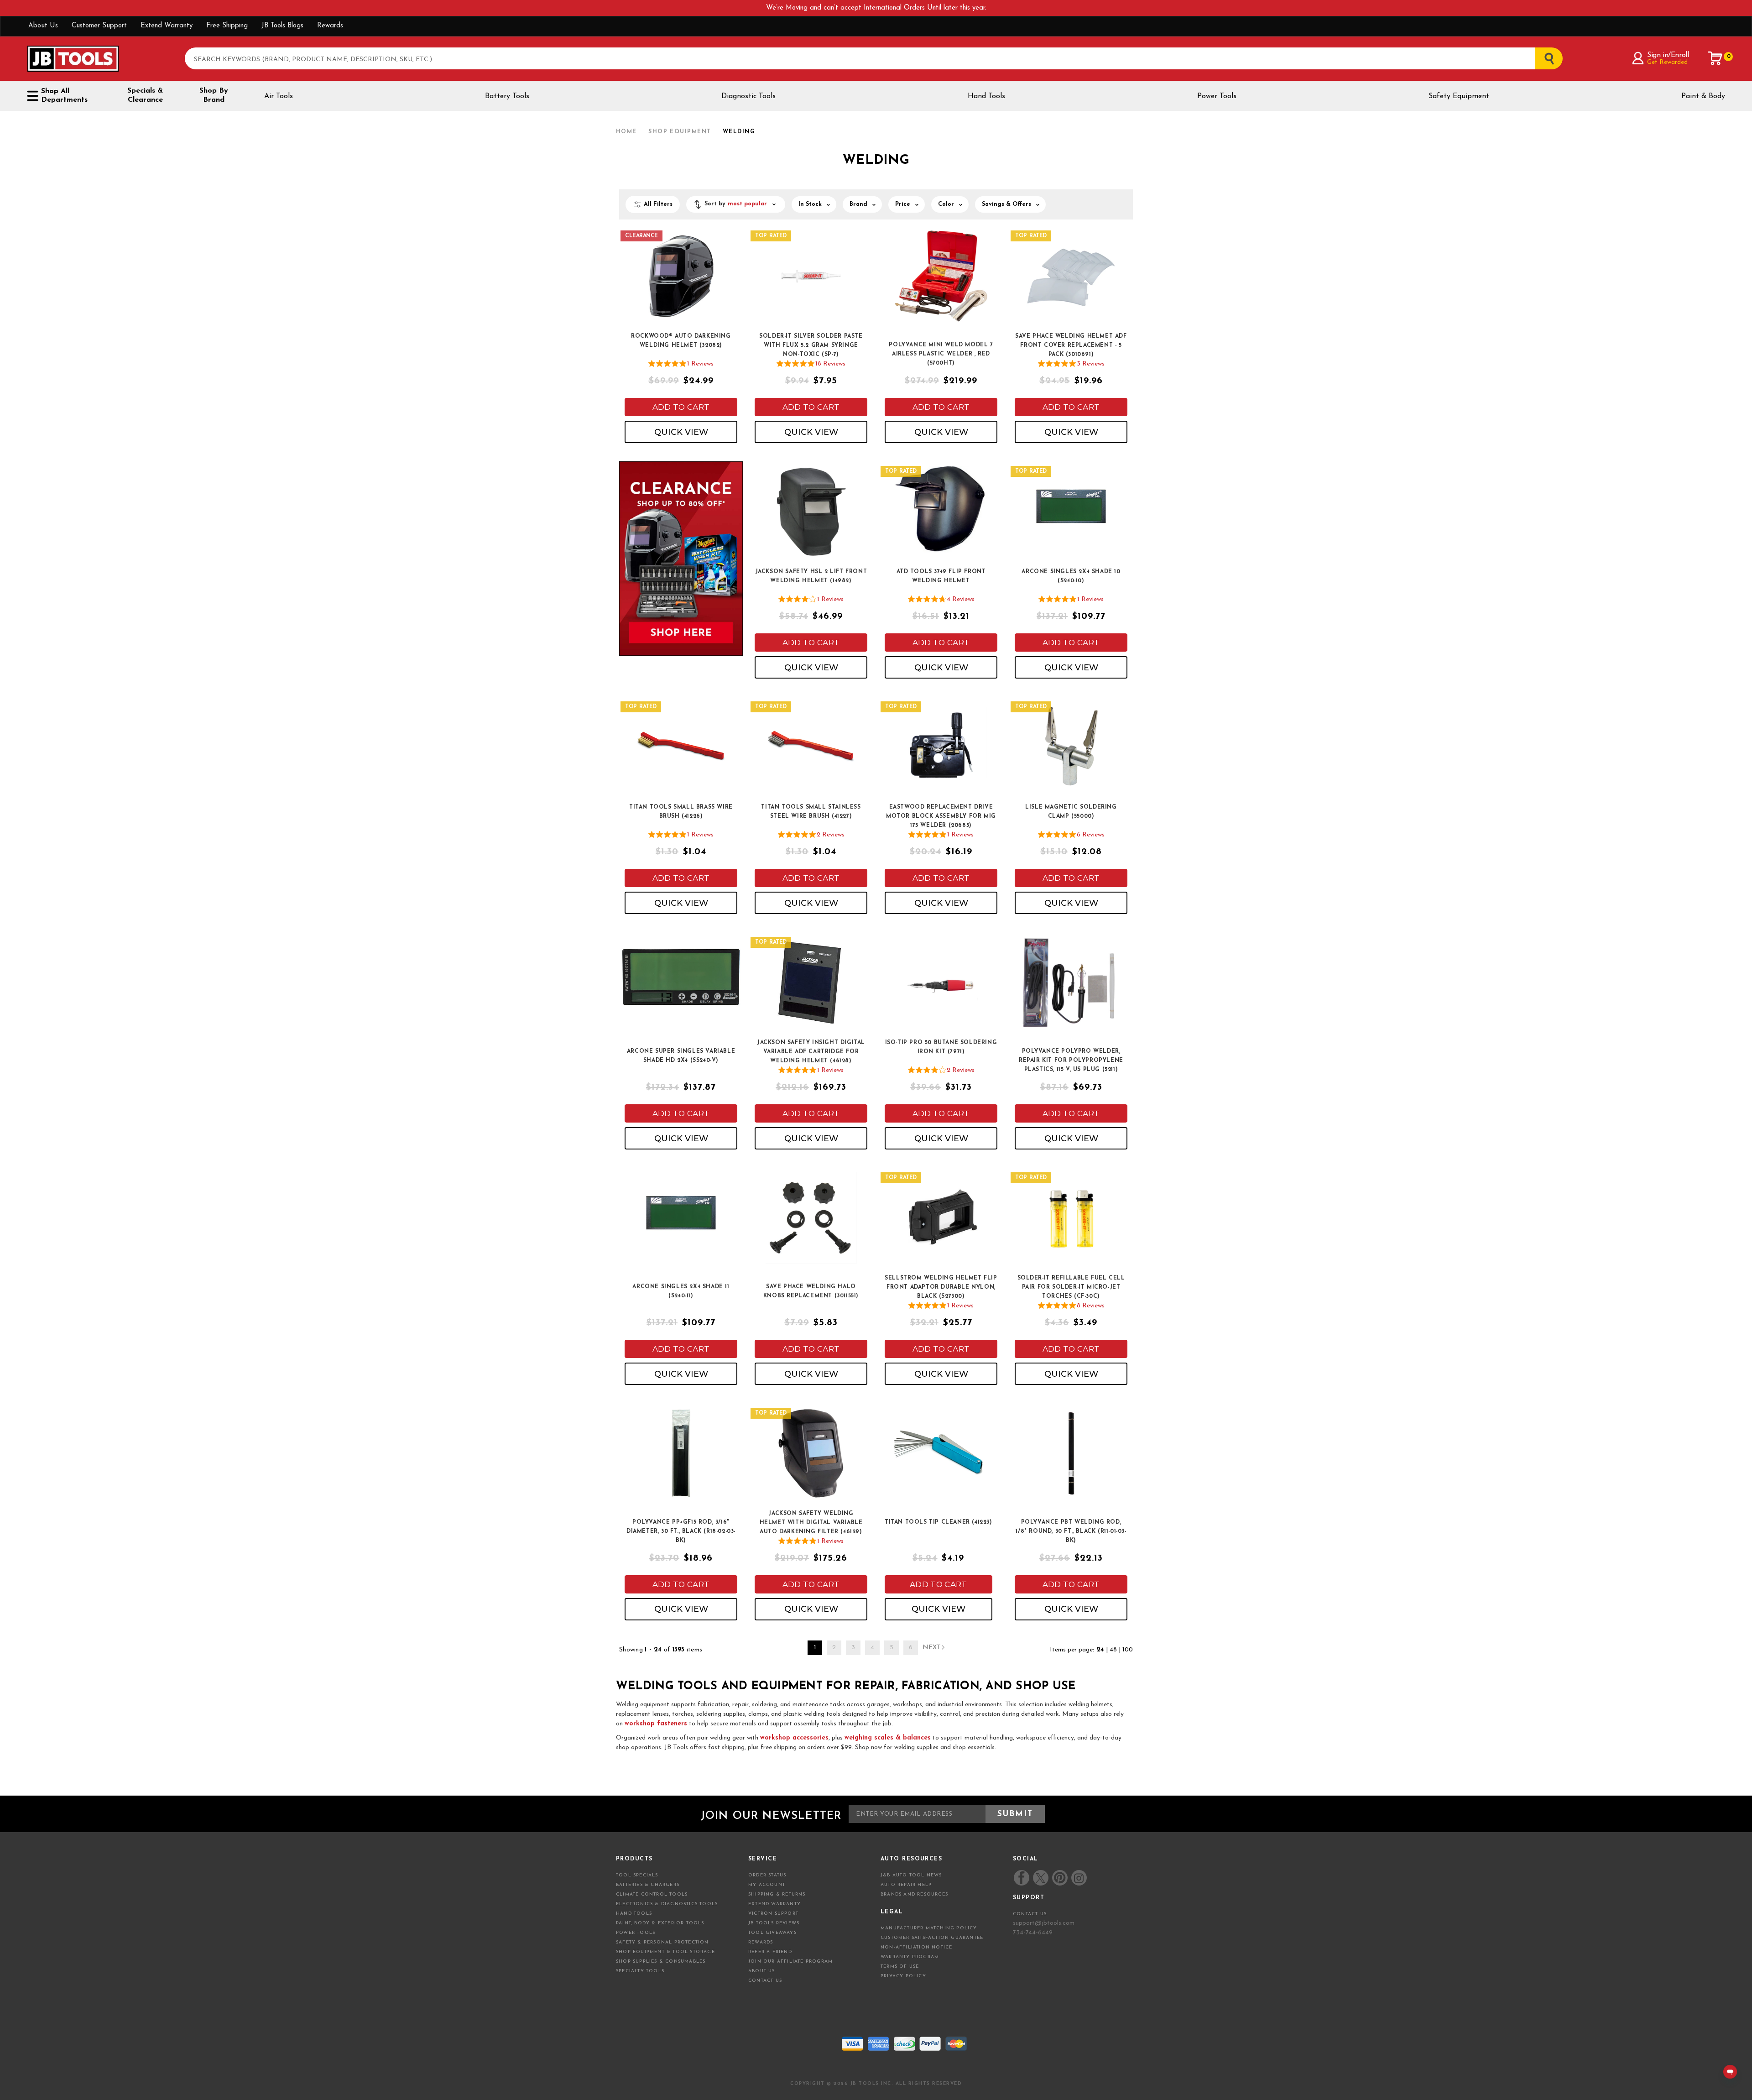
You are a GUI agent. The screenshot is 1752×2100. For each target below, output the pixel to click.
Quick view (681, 432)
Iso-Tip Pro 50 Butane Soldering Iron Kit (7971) (941, 1047)
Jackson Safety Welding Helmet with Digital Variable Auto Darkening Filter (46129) (811, 1523)
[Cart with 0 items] (1715, 58)
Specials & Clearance (145, 95)
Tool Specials (637, 1875)
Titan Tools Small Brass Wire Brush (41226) (681, 812)
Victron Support (773, 1914)
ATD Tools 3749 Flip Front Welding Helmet (941, 576)
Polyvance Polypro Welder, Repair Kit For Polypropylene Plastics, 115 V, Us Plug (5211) (1071, 1060)
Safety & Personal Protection (662, 1942)
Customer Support (99, 26)
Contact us (1030, 1914)
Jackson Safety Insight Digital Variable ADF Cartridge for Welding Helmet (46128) (811, 1052)
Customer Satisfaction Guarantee (932, 1938)
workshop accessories (794, 1738)
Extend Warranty (167, 26)
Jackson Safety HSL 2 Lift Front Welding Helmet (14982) (811, 576)
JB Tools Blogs (282, 26)
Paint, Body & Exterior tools (660, 1923)
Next (932, 1648)
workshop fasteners (656, 1724)
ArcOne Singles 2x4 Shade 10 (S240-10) (1071, 576)
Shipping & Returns (777, 1894)
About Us (43, 26)
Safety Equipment (1459, 96)
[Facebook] (1022, 1878)
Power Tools (1217, 96)
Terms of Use (900, 1967)
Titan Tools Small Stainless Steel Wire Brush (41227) (811, 812)
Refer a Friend (770, 1952)
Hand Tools (986, 96)
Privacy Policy (903, 1976)
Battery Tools (507, 96)
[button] (736, 204)
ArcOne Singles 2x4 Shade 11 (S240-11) (681, 1291)
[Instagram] (1079, 1878)
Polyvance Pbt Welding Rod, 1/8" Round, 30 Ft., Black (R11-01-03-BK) (1071, 1531)
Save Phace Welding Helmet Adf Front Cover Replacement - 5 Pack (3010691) (1071, 345)
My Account (767, 1885)
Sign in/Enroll (1668, 55)
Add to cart (681, 407)
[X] (1040, 1878)
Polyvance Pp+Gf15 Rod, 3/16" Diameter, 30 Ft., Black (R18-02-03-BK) (681, 1531)
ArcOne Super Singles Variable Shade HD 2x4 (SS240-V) (681, 1056)
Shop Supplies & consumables (661, 1962)
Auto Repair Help (906, 1885)
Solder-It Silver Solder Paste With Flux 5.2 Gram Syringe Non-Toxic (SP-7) (811, 345)
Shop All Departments (64, 96)
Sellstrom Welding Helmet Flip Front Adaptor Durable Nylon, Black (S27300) (941, 1287)
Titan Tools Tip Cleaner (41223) (939, 1522)
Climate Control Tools (652, 1894)
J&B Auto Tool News (911, 1875)
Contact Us (765, 1981)
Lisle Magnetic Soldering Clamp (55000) (1071, 812)
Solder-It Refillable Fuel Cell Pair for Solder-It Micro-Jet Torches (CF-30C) (1071, 1287)
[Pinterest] (1060, 1878)
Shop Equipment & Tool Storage (665, 1952)
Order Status (767, 1875)
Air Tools (279, 96)
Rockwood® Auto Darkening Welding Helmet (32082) (681, 341)
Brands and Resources (914, 1894)
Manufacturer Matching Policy (929, 1928)
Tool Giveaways (772, 1933)
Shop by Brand (214, 95)
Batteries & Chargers (648, 1885)
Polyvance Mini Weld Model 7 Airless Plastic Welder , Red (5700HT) (941, 354)
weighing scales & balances (888, 1738)
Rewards (330, 26)
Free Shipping (227, 26)
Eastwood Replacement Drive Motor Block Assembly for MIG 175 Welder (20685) (941, 816)
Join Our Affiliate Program (790, 1962)
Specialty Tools (640, 1971)
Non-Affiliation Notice (916, 1947)
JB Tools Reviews (774, 1923)
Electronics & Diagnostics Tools (667, 1904)
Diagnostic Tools (748, 96)
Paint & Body (1703, 96)
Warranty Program (910, 1957)
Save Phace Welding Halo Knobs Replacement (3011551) (811, 1291)
